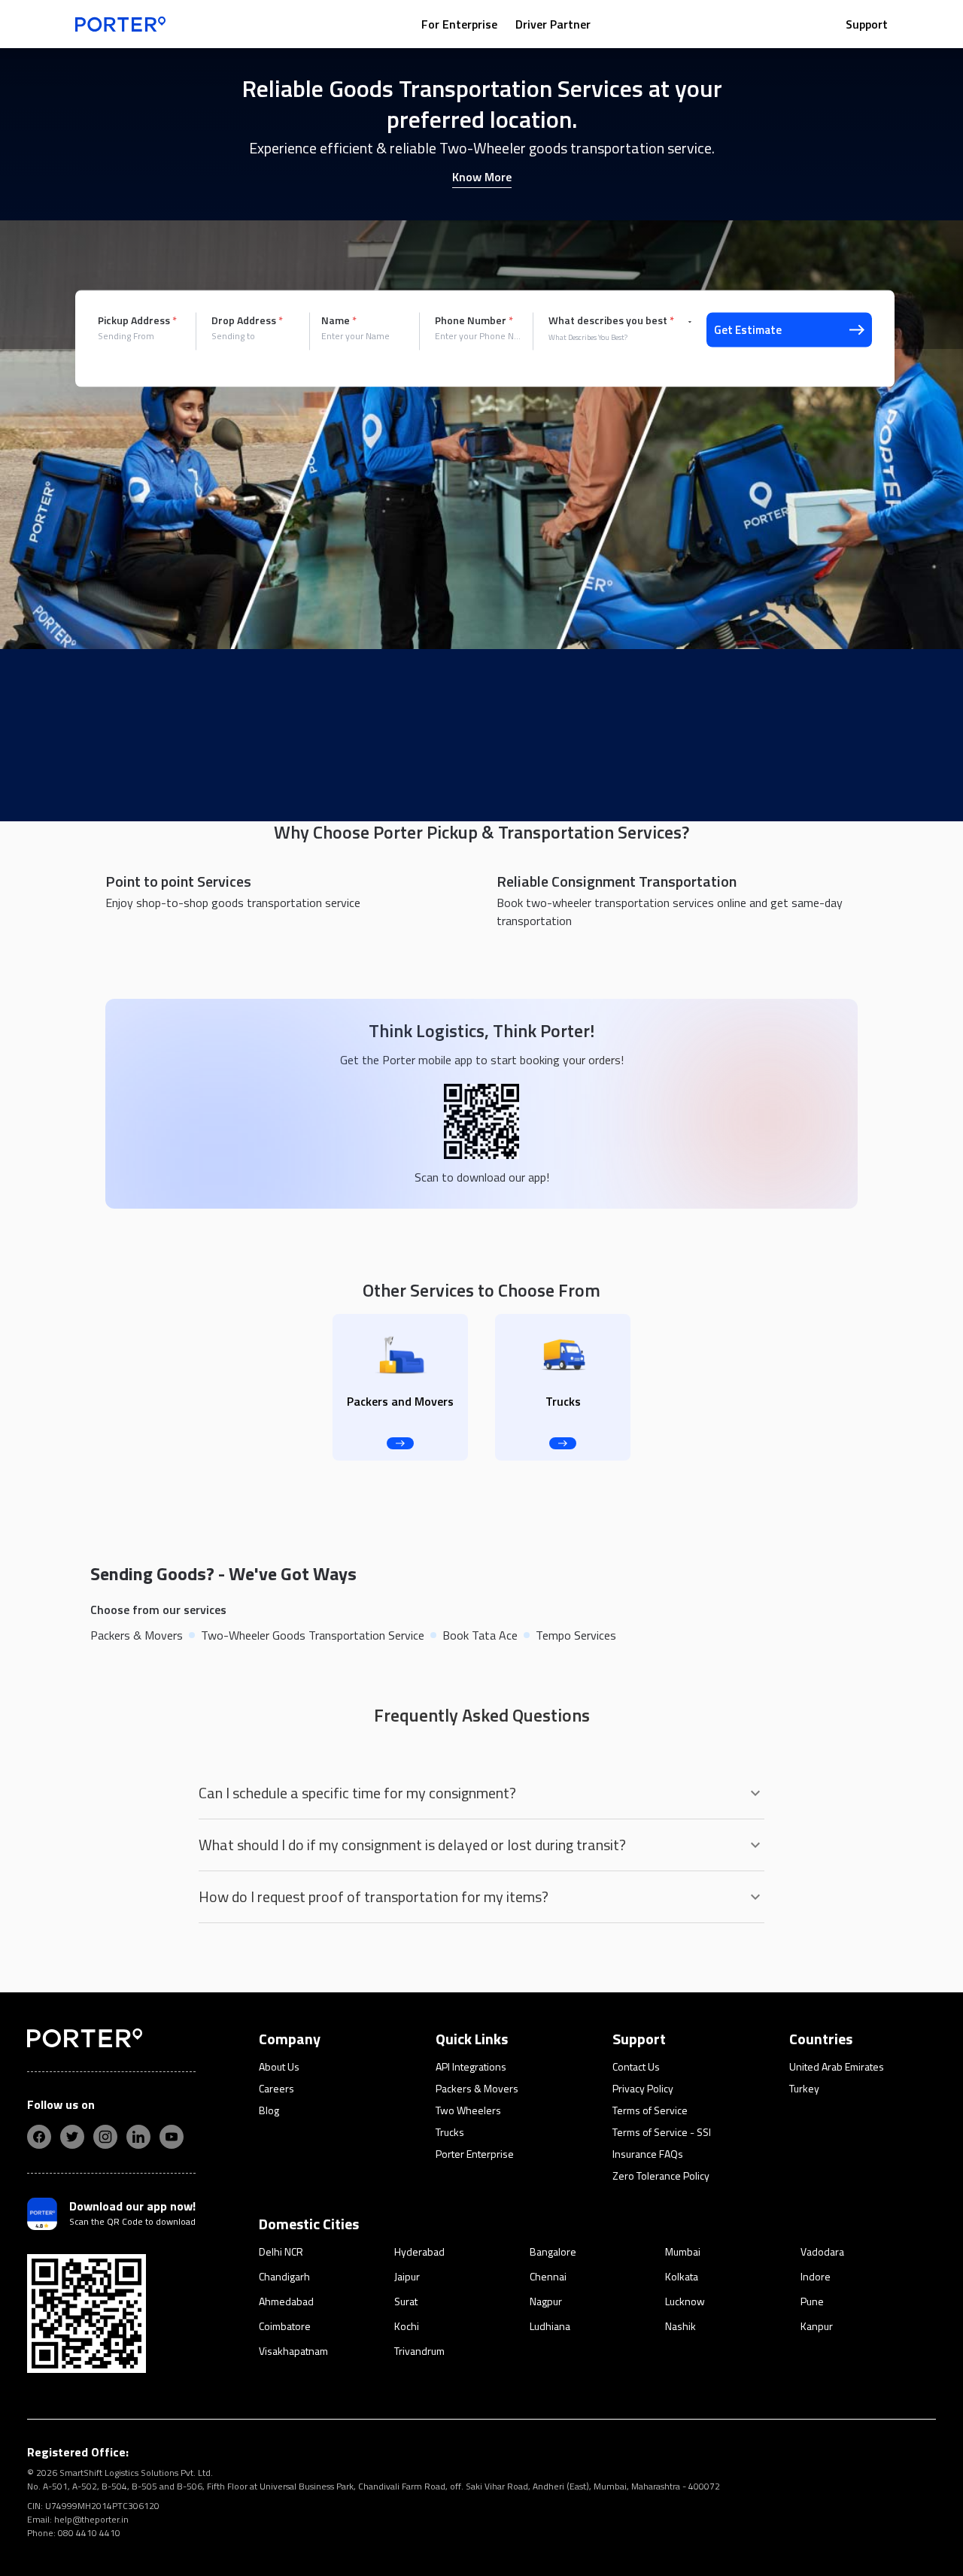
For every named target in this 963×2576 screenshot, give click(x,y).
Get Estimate (748, 330)
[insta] (105, 2137)
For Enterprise (459, 24)
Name (339, 320)
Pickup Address (137, 320)
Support (867, 24)
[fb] (39, 2137)
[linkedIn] (138, 2137)
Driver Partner (553, 24)
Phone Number (474, 320)
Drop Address (247, 320)
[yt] (172, 2137)
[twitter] (72, 2137)
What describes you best (611, 320)
